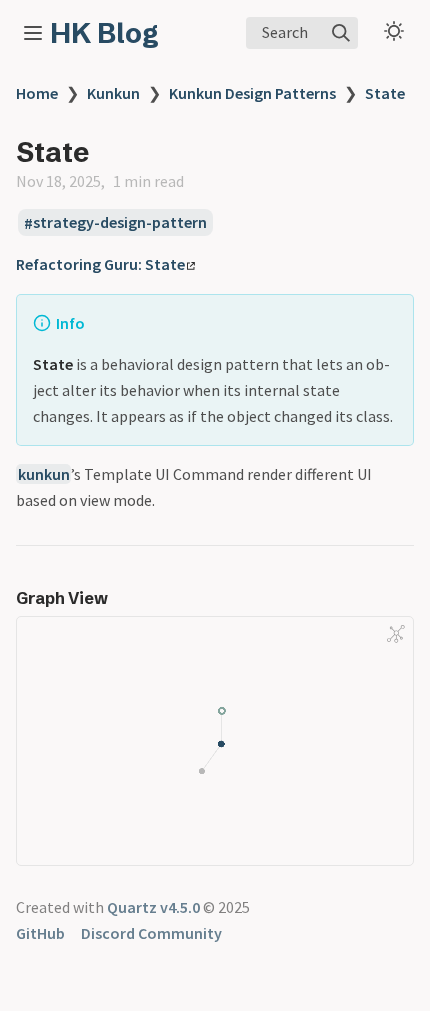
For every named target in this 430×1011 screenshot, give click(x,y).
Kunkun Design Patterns (252, 93)
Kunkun (113, 93)
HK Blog (104, 33)
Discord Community (151, 933)
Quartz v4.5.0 (153, 907)
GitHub (40, 933)
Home (37, 93)
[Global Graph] (396, 634)
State (385, 93)
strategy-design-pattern (120, 223)
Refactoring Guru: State (100, 264)
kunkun (44, 474)
